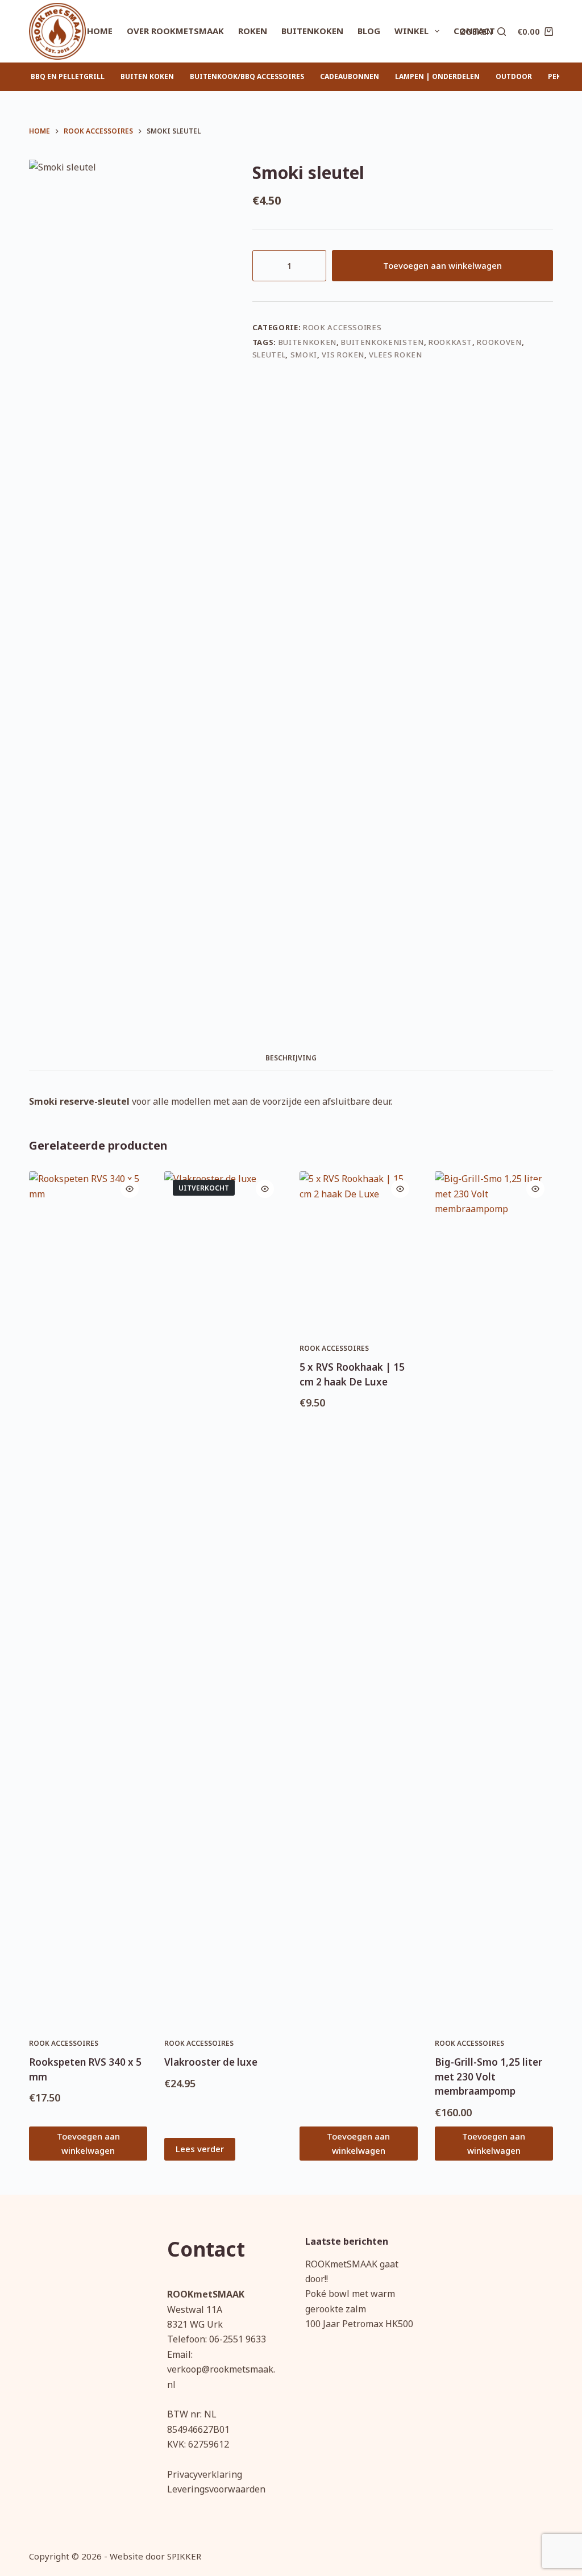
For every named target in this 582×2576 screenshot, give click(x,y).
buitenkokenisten (382, 342)
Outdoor (514, 76)
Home (100, 31)
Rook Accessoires (342, 327)
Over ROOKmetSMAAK (175, 31)
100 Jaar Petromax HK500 (359, 2324)
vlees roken (395, 355)
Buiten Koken (147, 76)
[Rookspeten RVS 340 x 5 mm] (88, 1597)
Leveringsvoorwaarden (216, 2489)
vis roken (343, 355)
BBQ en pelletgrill (68, 76)
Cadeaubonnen (350, 76)
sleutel (269, 355)
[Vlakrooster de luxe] (223, 1597)
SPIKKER (184, 2556)
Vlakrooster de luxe (211, 2062)
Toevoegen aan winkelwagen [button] (88, 2143)
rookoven (499, 342)
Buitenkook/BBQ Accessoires (247, 76)
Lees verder (200, 2149)
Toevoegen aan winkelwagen (442, 265)
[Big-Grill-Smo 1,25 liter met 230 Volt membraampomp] (494, 1597)
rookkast (450, 342)
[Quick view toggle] (130, 1189)
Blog (369, 31)
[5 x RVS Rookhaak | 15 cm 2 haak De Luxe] (359, 1250)
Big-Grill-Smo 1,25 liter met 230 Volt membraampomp (489, 2076)
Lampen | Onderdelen (437, 76)
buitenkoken (307, 342)
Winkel (411, 31)
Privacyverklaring (205, 2474)
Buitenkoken (312, 31)
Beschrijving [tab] (291, 1058)
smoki (304, 355)
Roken (253, 31)
